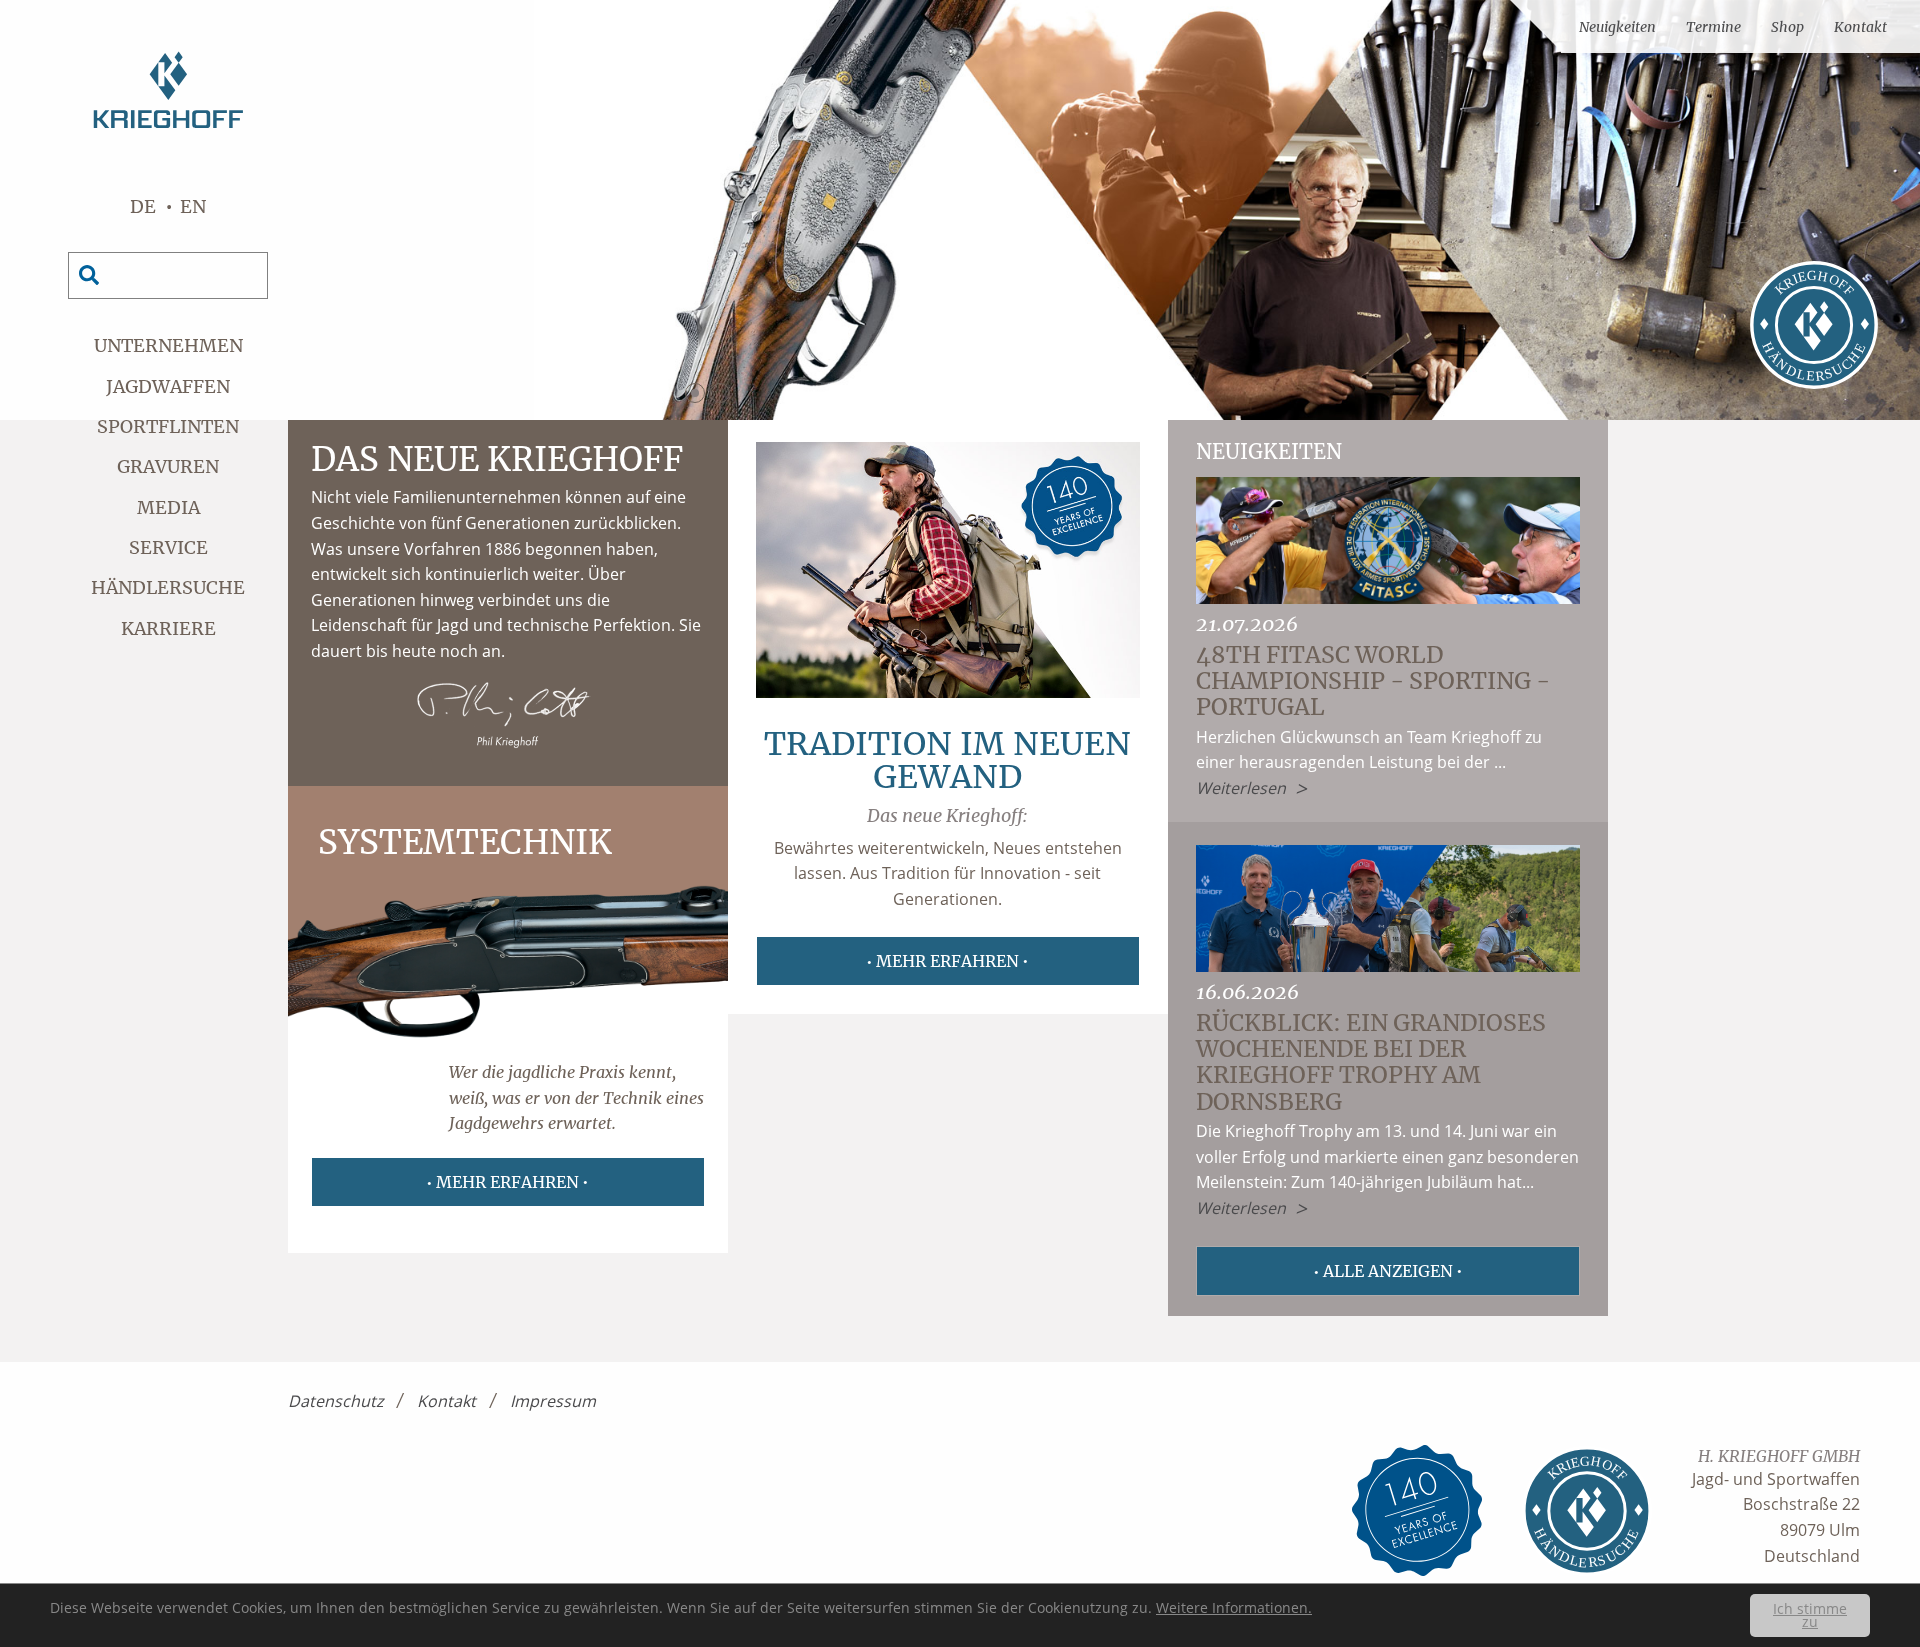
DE (143, 206)
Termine (1713, 27)
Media (168, 507)
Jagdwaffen (168, 386)
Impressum (553, 1401)
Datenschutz (335, 1401)
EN (193, 206)
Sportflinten (168, 426)
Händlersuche (168, 587)
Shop (1787, 27)
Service (168, 547)
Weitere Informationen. (1234, 1607)
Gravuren (168, 466)
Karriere (168, 628)
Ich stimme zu (1810, 1615)
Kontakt (1860, 27)
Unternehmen (168, 345)
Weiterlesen (1241, 788)
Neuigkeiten (1617, 27)
